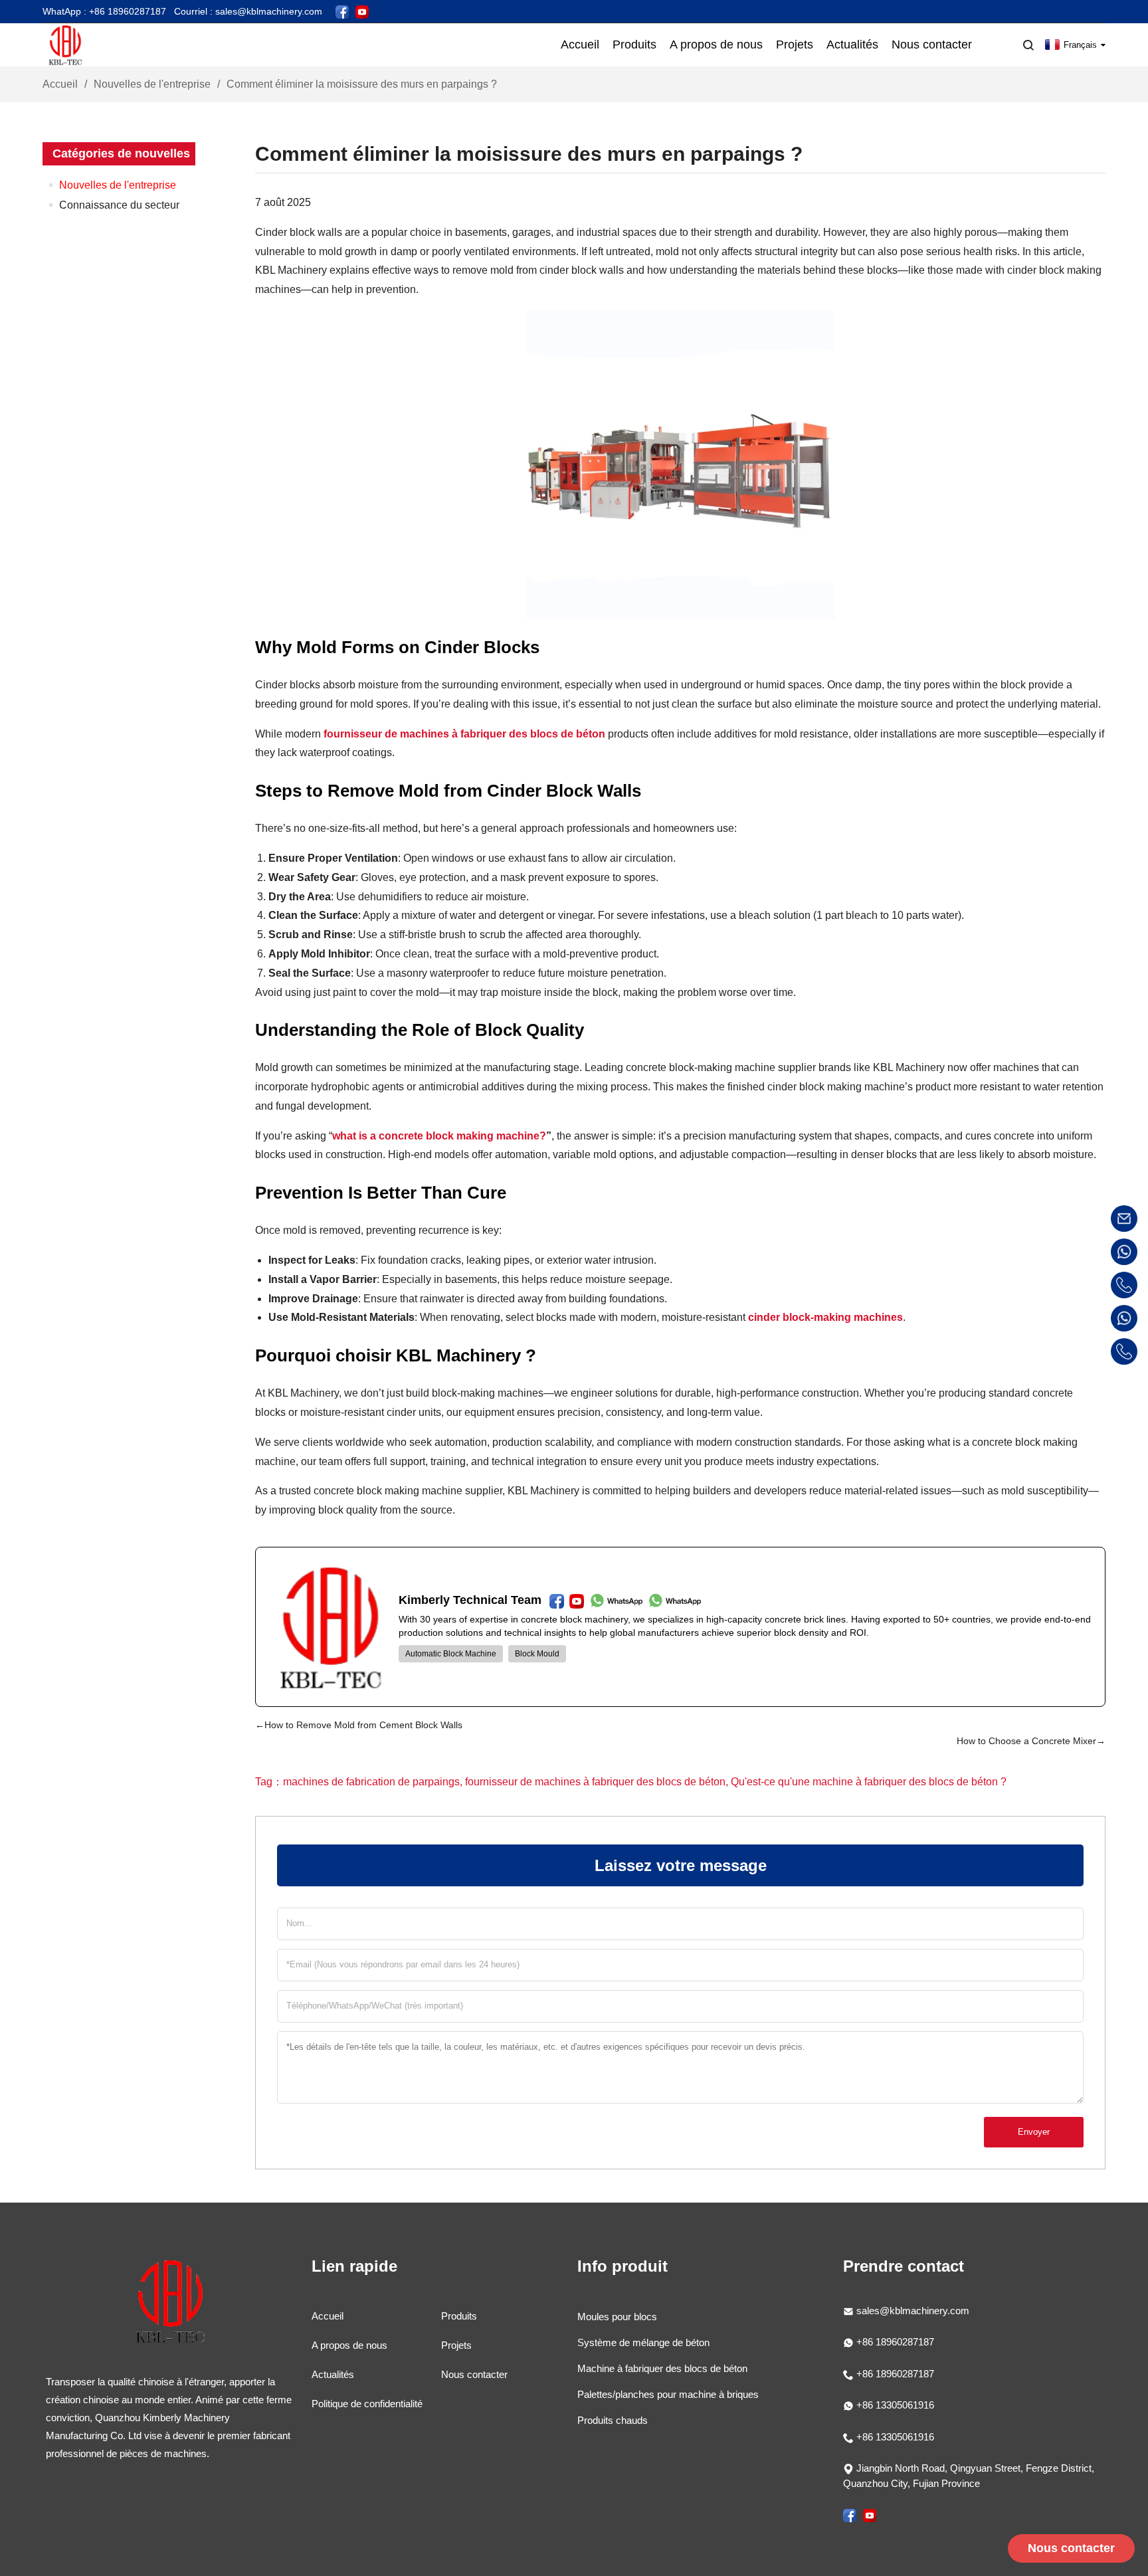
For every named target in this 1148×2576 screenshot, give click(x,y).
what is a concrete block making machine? (439, 1136)
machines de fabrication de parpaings (371, 1782)
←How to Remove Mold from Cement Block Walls (359, 1725)
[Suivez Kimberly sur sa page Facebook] (342, 11)
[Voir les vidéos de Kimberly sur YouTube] (362, 11)
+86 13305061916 (894, 2405)
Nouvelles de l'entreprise (152, 84)
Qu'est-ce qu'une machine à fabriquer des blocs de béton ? (869, 1782)
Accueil (60, 84)
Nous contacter (474, 2374)
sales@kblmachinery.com (913, 2311)
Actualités (333, 2374)
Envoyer (1034, 2132)
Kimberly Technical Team (470, 1600)
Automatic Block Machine (451, 1654)
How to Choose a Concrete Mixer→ (1031, 1741)
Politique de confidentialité (367, 2404)
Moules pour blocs (617, 2317)
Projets (456, 2345)
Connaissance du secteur (119, 205)
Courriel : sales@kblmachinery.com (248, 11)
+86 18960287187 (894, 2342)
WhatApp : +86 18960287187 (104, 11)
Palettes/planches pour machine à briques (668, 2394)
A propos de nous (349, 2345)
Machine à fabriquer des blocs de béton (662, 2368)
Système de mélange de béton (643, 2342)
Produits (459, 2316)
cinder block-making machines (825, 1317)
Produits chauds (613, 2420)
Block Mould (537, 1654)
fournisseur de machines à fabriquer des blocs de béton (464, 734)
